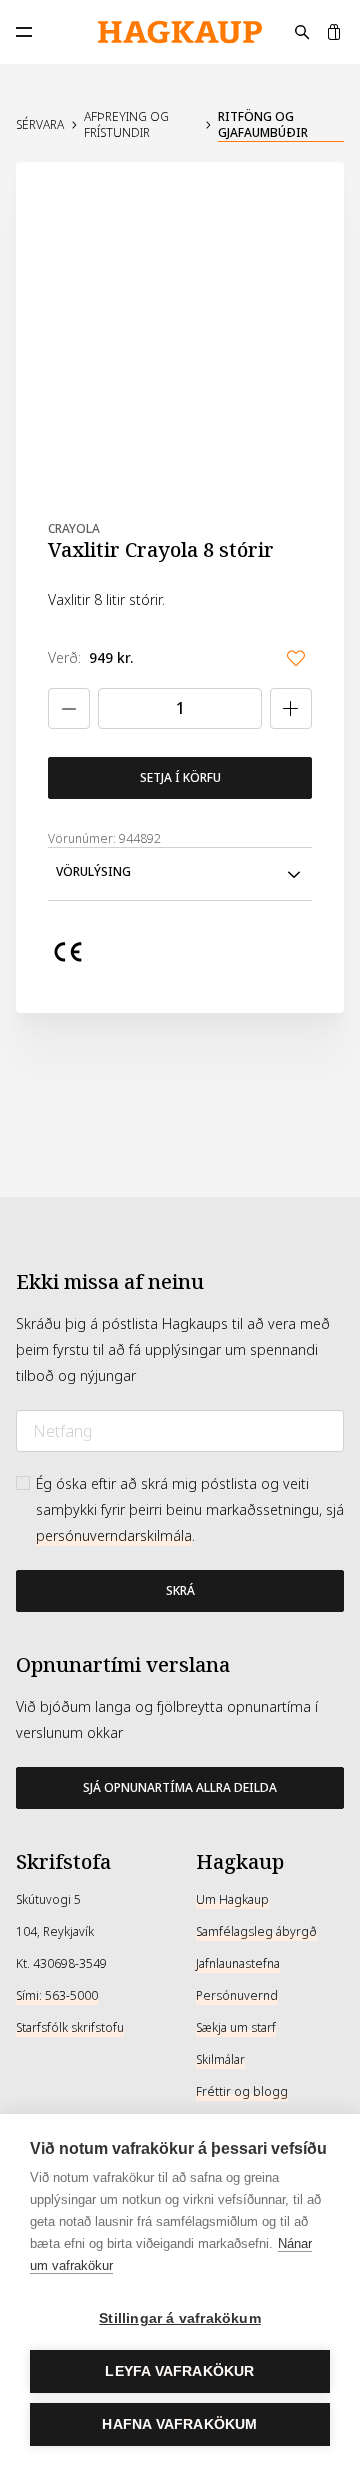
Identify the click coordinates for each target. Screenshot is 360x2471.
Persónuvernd (237, 1996)
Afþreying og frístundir (126, 125)
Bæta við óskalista (296, 658)
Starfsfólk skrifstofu (70, 2028)
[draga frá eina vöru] (69, 709)
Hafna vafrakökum (179, 2424)
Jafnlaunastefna (238, 1964)
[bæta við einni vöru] (291, 709)
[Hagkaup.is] (180, 32)
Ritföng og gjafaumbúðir (263, 125)
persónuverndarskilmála (114, 1536)
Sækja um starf (236, 2028)
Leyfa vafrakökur (179, 2371)
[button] (180, 874)
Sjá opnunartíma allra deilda (180, 1788)
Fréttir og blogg (242, 2092)
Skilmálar (220, 2060)
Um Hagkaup (232, 1900)
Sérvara (40, 125)
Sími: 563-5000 (57, 1996)
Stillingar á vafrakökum (180, 2318)
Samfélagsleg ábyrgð (256, 1932)
